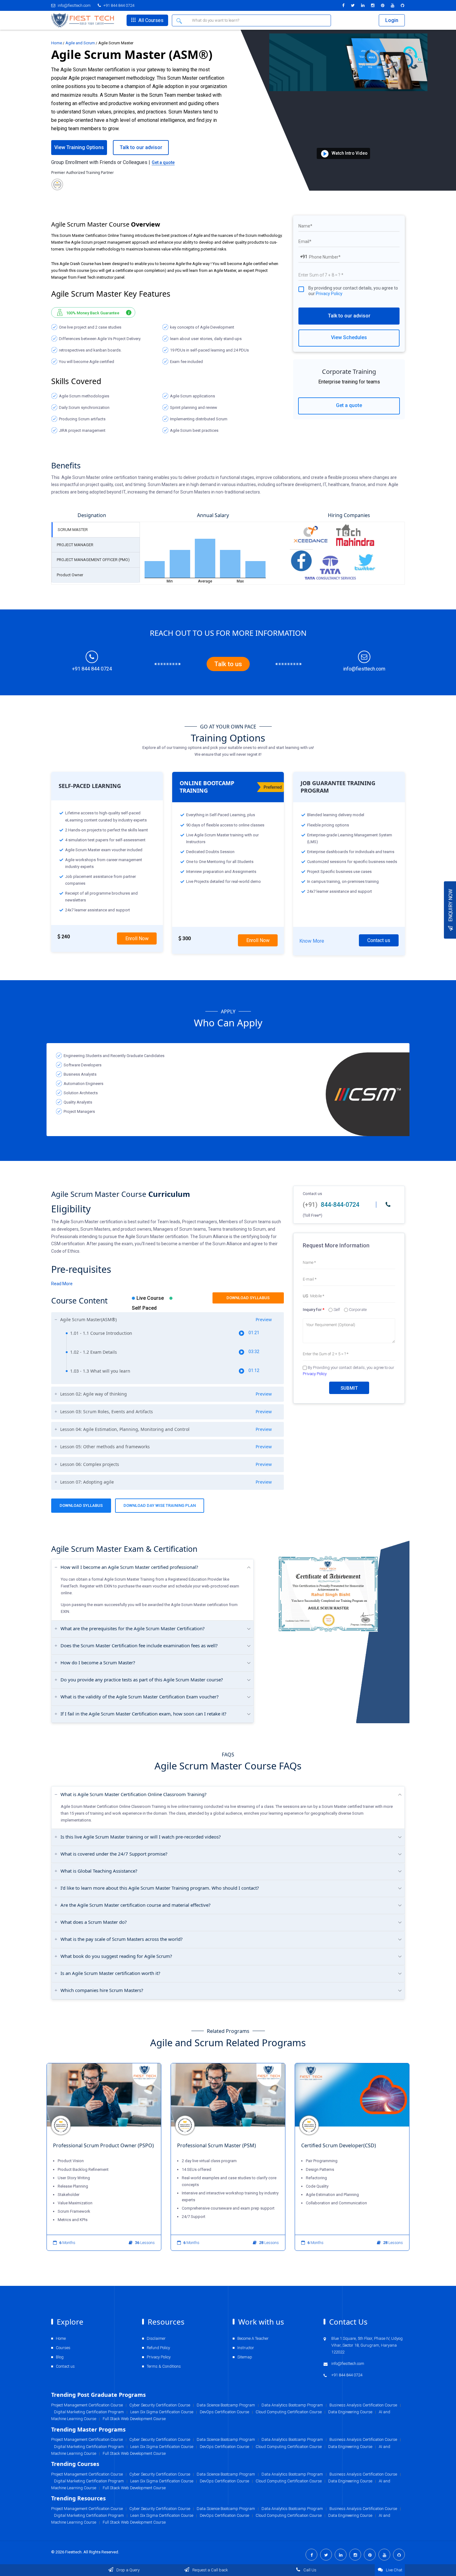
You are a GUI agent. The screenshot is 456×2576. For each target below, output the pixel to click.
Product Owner (70, 575)
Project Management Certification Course (87, 2509)
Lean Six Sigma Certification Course (162, 2515)
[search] (180, 20)
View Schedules (349, 337)
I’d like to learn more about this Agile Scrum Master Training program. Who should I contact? (160, 1888)
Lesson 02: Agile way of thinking (166, 1394)
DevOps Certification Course (224, 2515)
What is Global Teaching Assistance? (99, 1871)
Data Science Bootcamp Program (226, 2509)
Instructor (246, 2348)
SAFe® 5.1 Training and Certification (343, 2145)
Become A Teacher (253, 2338)
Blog (60, 2357)
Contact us (379, 940)
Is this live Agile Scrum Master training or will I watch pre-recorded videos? (141, 1837)
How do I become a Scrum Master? (98, 1662)
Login (392, 20)
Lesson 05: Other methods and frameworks (166, 1447)
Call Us (309, 2570)
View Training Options (79, 147)
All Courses (150, 20)
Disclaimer (156, 2338)
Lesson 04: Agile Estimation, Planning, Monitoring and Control (166, 1429)
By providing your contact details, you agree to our (353, 291)
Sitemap (245, 2357)
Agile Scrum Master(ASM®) (166, 1320)
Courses (63, 2348)
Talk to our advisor (349, 316)
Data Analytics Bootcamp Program (292, 2509)
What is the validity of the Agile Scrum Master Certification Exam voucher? (140, 1697)
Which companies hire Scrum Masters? (102, 1990)
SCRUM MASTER (73, 530)
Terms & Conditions (164, 2366)
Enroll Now (137, 938)
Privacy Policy (329, 294)
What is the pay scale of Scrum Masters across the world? (122, 1939)
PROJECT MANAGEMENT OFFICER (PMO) (93, 560)
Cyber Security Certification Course (160, 2509)
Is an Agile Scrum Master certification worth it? (110, 1973)
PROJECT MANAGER (75, 545)
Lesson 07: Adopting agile (166, 1482)
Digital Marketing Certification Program (89, 2515)
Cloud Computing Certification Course (289, 2515)
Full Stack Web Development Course (134, 2522)
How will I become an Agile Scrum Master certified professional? (129, 1567)
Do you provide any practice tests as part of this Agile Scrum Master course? (142, 1680)
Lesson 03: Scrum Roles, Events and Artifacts (166, 1412)
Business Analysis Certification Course (363, 2509)
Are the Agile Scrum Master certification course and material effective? (136, 1905)
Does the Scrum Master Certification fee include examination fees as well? (139, 1645)
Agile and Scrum (80, 43)
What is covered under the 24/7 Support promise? (114, 1854)
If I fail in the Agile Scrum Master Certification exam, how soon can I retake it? (143, 1714)
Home (57, 43)
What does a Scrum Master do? (94, 1922)
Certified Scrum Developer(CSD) (215, 2145)
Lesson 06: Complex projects (166, 1464)
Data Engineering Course (350, 2515)
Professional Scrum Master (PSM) (92, 2145)
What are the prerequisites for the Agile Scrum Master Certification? (133, 1628)
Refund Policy (158, 2348)
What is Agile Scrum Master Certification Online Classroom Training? (134, 1794)
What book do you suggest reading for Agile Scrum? (116, 1956)
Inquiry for (314, 1310)
